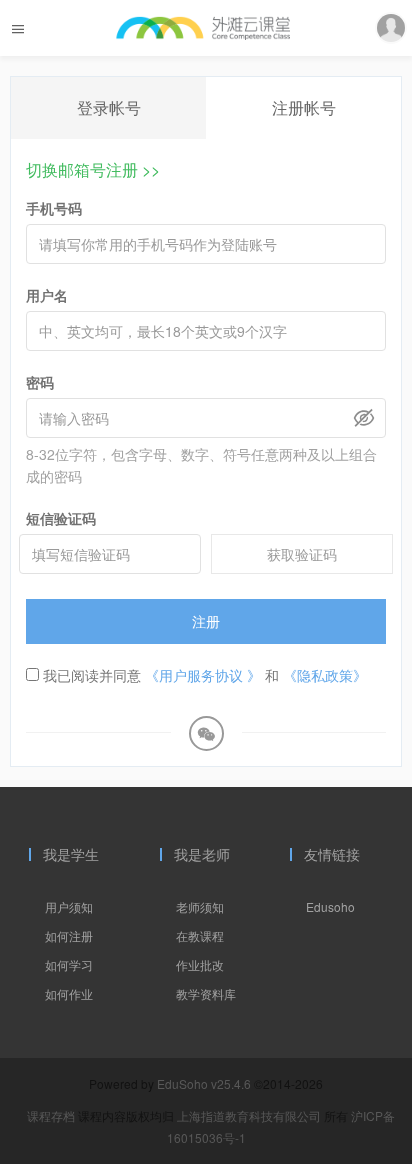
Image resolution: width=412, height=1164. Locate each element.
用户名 (47, 295)
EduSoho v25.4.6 (204, 1083)
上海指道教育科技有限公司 (250, 1115)
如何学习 (69, 964)
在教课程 (200, 935)
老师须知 (200, 906)
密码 (40, 382)
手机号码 (54, 208)
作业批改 (200, 964)
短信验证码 (61, 518)
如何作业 (69, 993)
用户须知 (69, 906)
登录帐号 (109, 107)
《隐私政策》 (325, 675)
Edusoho (330, 906)
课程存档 (51, 1115)
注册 (206, 621)
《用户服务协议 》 (203, 675)
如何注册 (69, 935)
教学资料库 (206, 993)
